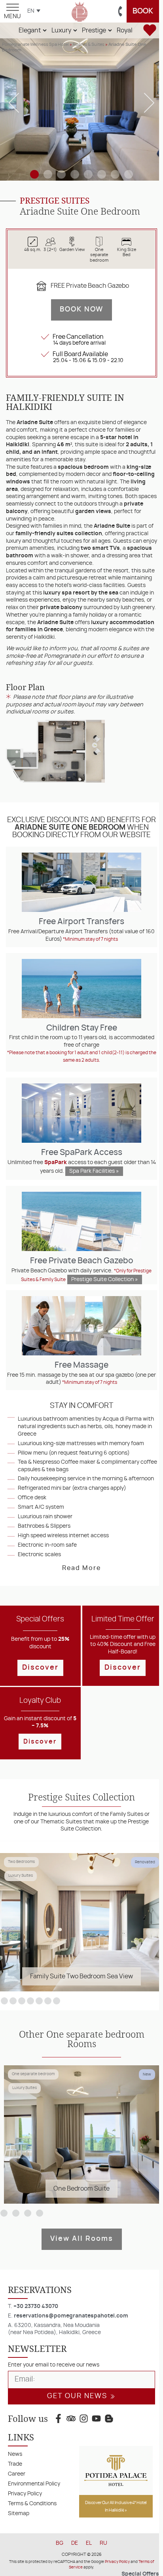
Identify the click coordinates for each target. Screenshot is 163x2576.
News (15, 2454)
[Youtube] (97, 2419)
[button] (14, 103)
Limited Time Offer (123, 1619)
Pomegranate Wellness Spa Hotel (35, 44)
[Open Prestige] (110, 30)
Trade (15, 2464)
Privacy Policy (25, 2494)
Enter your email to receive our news (54, 2365)
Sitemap (19, 2513)
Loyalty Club (40, 1701)
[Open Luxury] (75, 30)
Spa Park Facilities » (94, 1171)
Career (17, 2474)
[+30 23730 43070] (120, 11)
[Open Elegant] (45, 30)
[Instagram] (83, 2419)
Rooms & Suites (89, 44)
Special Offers (40, 1619)
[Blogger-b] (109, 2419)
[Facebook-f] (58, 2419)
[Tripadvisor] (71, 2419)
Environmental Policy (34, 2484)
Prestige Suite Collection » (105, 1280)
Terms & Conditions (32, 2503)
